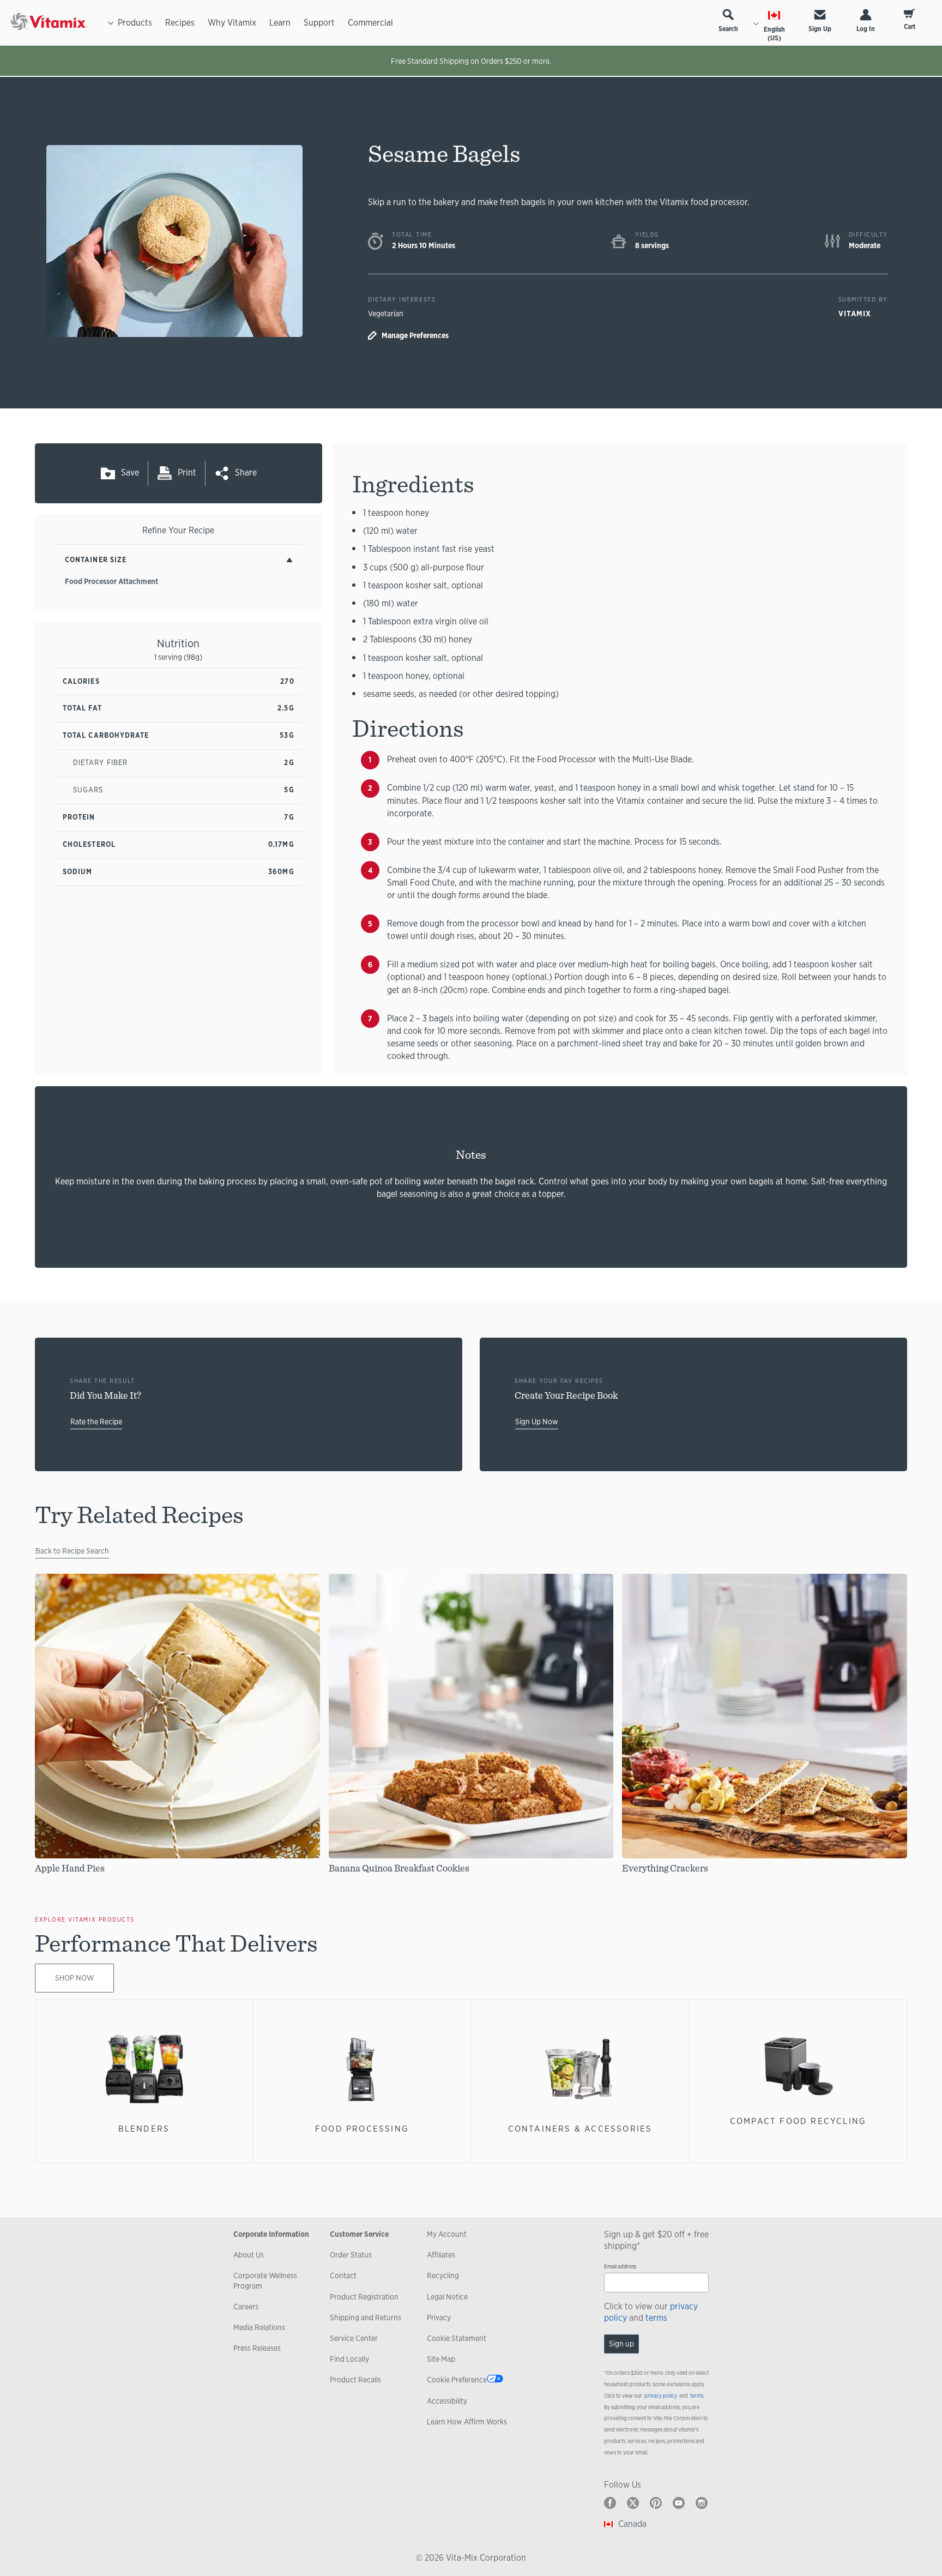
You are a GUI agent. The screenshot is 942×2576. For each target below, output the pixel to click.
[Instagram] (702, 2503)
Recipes (180, 23)
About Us (249, 2255)
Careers (246, 2307)
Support (319, 23)
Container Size (96, 560)
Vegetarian (386, 314)
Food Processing (362, 2129)
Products (135, 23)
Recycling (443, 2276)
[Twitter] (633, 2503)
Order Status (351, 2255)
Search (728, 29)
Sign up (621, 2344)
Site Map (441, 2359)
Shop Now (74, 1978)
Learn (280, 23)
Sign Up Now (537, 1422)
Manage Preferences (415, 335)
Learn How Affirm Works (467, 2422)
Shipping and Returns (366, 2318)
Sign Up (820, 29)
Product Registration (364, 2297)
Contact (343, 2276)
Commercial (370, 23)
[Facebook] (610, 2503)
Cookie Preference (457, 2380)
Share (246, 473)
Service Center (354, 2338)
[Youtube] (679, 2503)
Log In (866, 29)
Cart (910, 27)
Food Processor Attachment (111, 581)
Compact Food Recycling (798, 2121)
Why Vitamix (232, 23)
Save (130, 473)
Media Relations (259, 2327)
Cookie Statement (457, 2338)
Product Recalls (355, 2380)
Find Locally (349, 2359)
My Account (447, 2234)
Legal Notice (447, 2297)
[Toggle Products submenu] (111, 23)
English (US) (774, 34)
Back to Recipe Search (72, 1551)
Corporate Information (271, 2234)
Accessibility (447, 2401)
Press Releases (257, 2348)
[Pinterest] (656, 2503)
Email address (620, 2267)
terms (656, 2318)
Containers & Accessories (580, 2129)
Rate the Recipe (96, 1422)
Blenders (144, 2129)
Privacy (439, 2318)
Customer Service (359, 2234)
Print (187, 473)
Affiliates (441, 2255)
